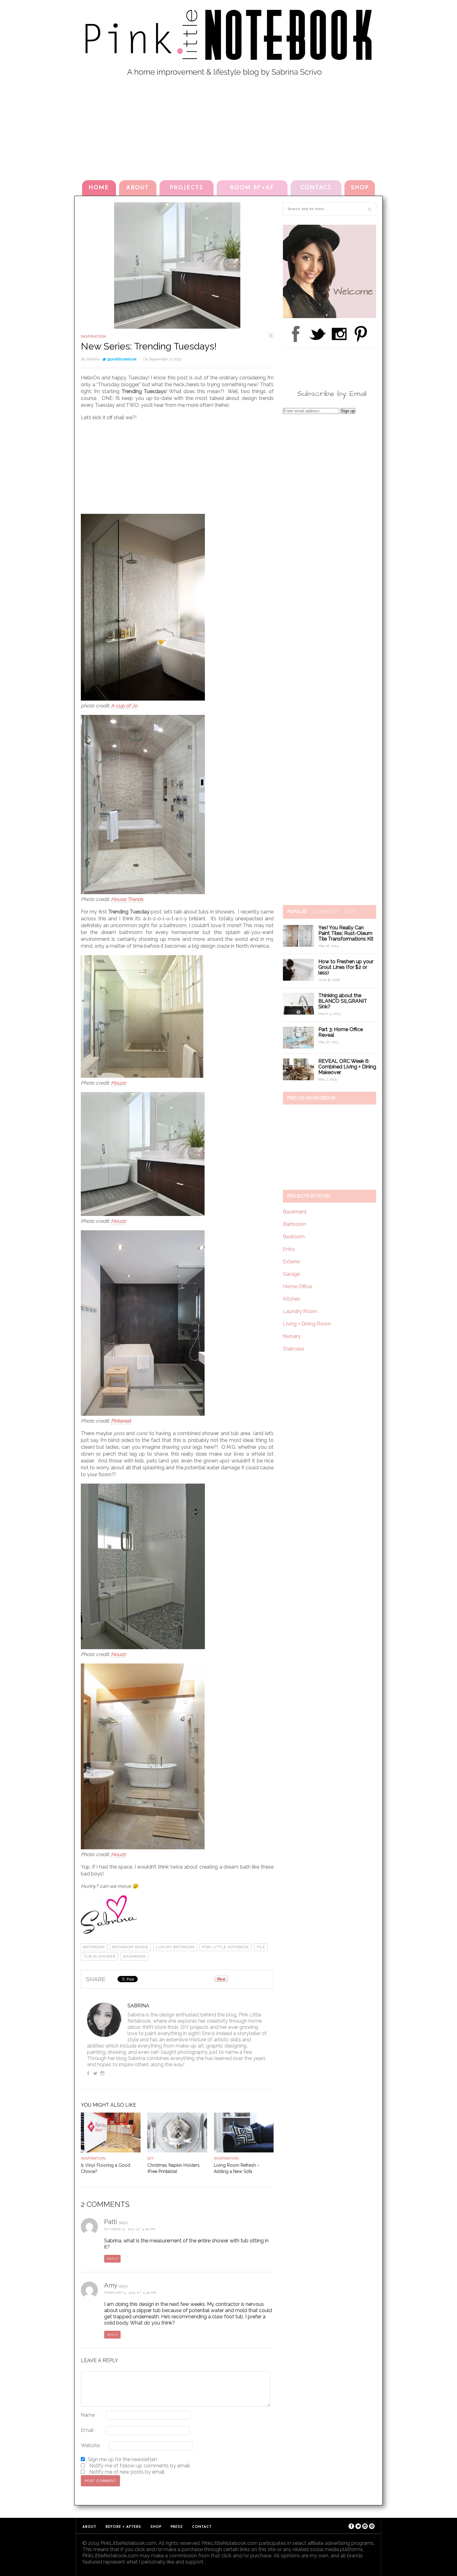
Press (177, 2527)
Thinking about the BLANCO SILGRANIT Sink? (343, 1001)
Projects (187, 188)
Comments (325, 912)
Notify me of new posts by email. (127, 2472)
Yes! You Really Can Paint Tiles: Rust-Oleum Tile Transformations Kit (346, 933)
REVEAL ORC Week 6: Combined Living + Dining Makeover (347, 1067)
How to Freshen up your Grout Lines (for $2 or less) (346, 967)
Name (89, 2415)
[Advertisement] (228, 127)
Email (88, 2430)
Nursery (292, 1336)
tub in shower (99, 1957)
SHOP (360, 188)
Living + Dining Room (307, 1324)
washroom (134, 1957)
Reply (112, 2259)
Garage (291, 1274)
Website (90, 2445)
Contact (316, 188)
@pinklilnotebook (122, 359)
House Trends (127, 899)
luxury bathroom (175, 1947)
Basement (295, 1212)
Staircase (293, 1349)
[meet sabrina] (330, 316)
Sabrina (93, 359)
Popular (297, 912)
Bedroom (294, 1237)
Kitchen (292, 1299)
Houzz (118, 1083)
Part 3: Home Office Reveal (341, 1032)
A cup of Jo (124, 706)
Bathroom (295, 1224)
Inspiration (94, 336)
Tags (350, 912)
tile (261, 1947)
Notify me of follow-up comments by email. (140, 2466)
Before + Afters (123, 2527)
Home (99, 188)
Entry (289, 1249)
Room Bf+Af (252, 188)
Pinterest (121, 1421)
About (138, 188)
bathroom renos (130, 1947)
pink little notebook (226, 1947)
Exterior (292, 1262)
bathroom (94, 1947)
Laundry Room (300, 1311)
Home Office (297, 1286)
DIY (151, 2158)
